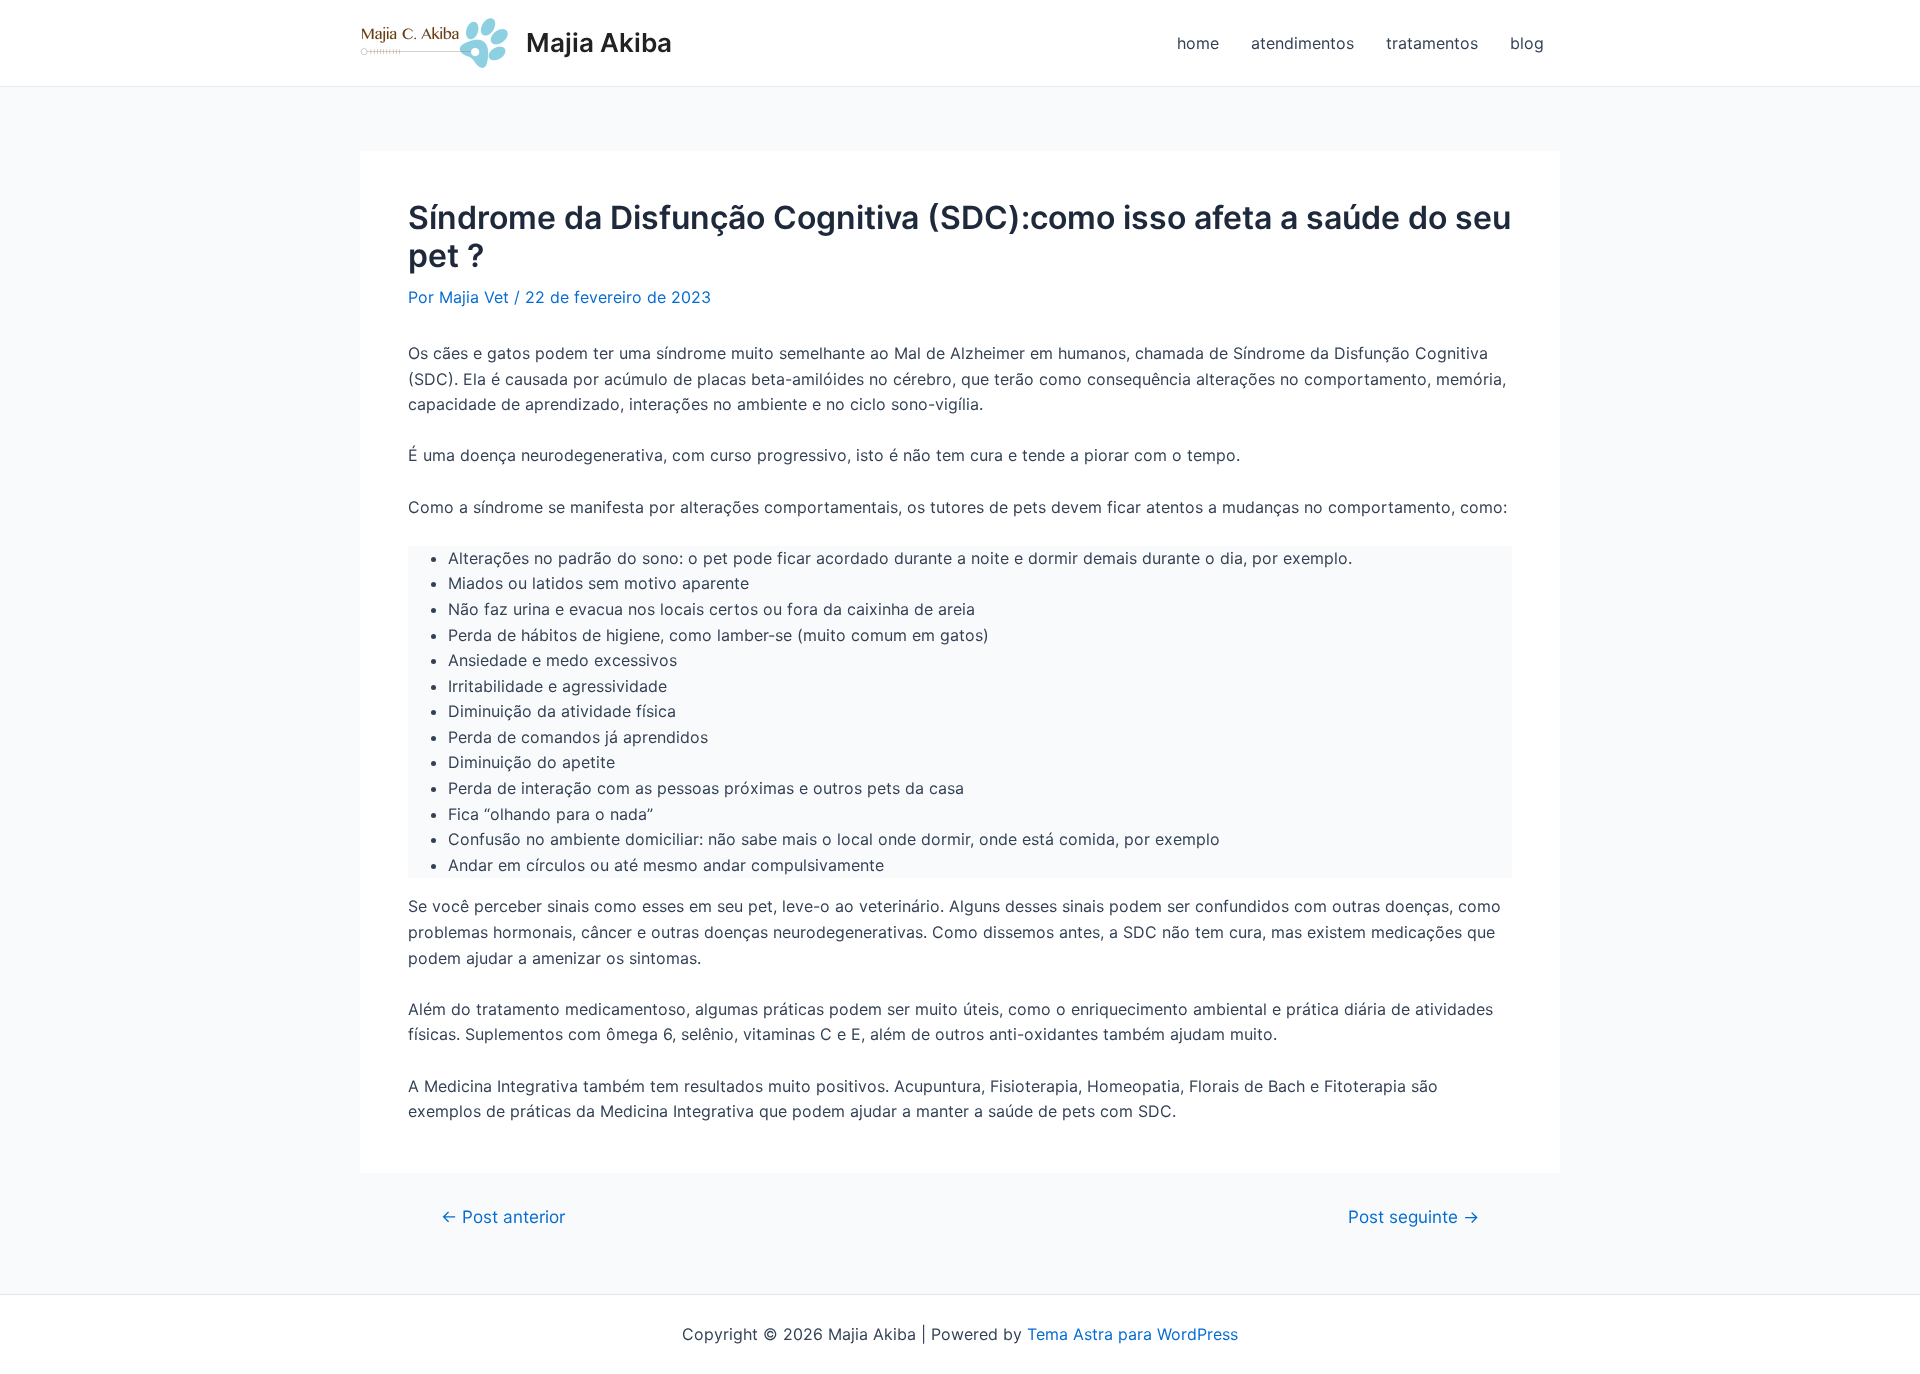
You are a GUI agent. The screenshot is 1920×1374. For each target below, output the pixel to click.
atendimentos (1302, 43)
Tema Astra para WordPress (1132, 1334)
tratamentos (1432, 43)
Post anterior (503, 1216)
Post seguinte (1413, 1216)
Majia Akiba (599, 42)
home (1198, 43)
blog (1527, 43)
